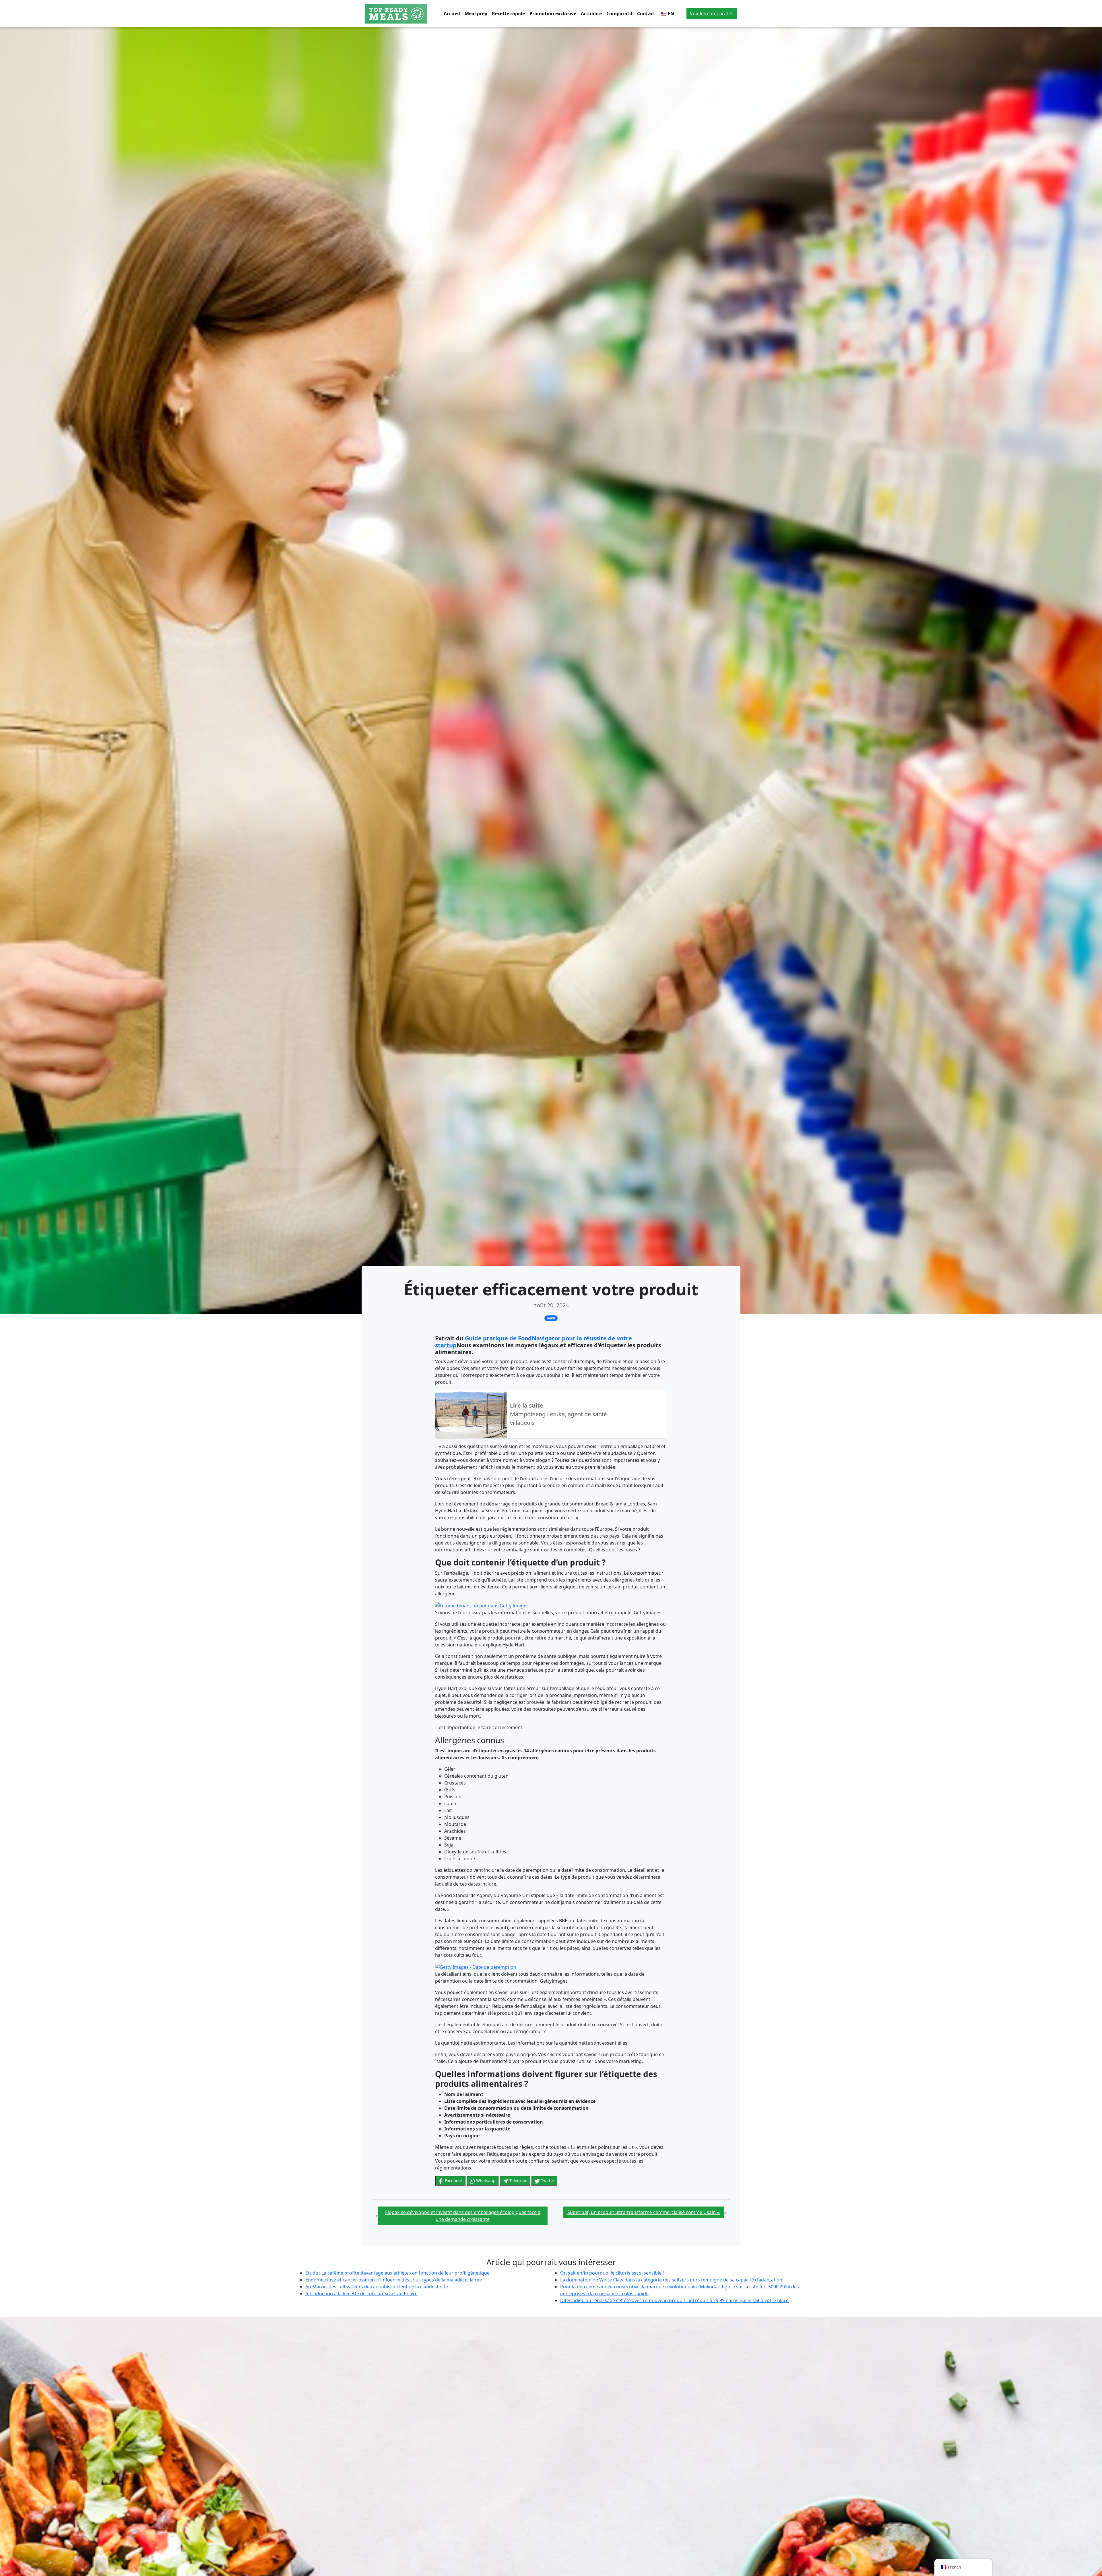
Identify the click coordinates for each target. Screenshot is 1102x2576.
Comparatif (619, 13)
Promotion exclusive (553, 13)
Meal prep (476, 13)
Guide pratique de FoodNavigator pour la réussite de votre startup (533, 1342)
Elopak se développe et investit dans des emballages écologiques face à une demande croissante (463, 2216)
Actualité (591, 13)
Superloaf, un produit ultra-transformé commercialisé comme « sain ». (644, 2212)
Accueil (452, 13)
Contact (646, 13)
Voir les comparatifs (712, 13)
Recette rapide (508, 13)
